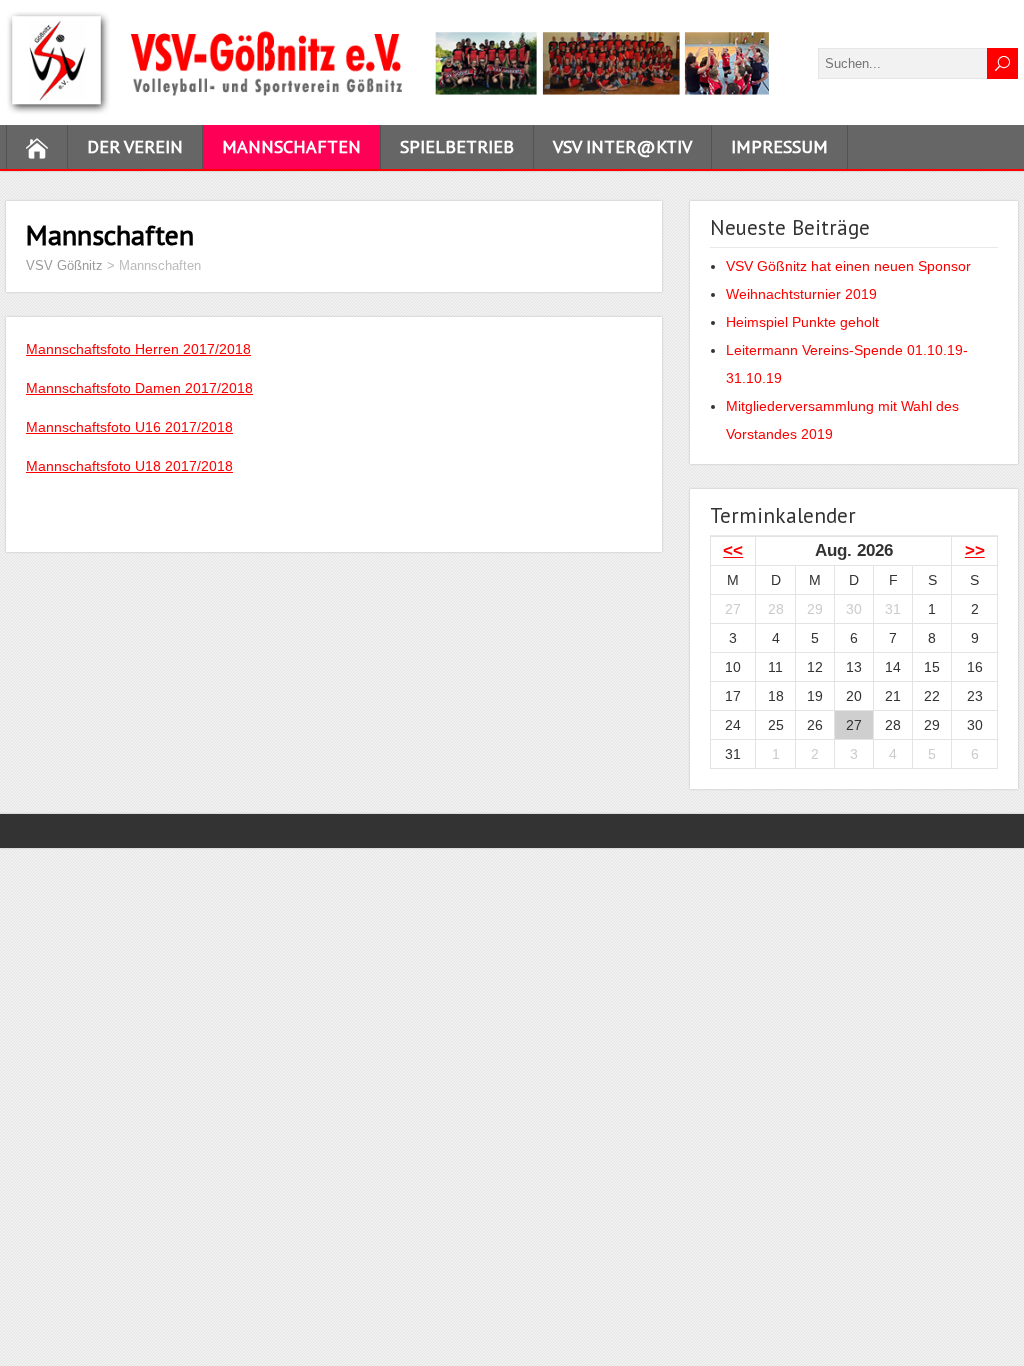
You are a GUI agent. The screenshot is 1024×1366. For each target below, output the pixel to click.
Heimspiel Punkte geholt (802, 322)
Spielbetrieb (457, 146)
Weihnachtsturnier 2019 (801, 294)
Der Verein (135, 146)
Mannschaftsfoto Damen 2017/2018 (139, 388)
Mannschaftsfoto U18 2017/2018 (129, 466)
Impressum (779, 146)
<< (733, 550)
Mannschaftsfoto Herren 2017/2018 (138, 349)
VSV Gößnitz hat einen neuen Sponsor (848, 266)
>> (975, 550)
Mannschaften (291, 146)
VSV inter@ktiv (622, 146)
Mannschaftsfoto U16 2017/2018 (129, 427)
